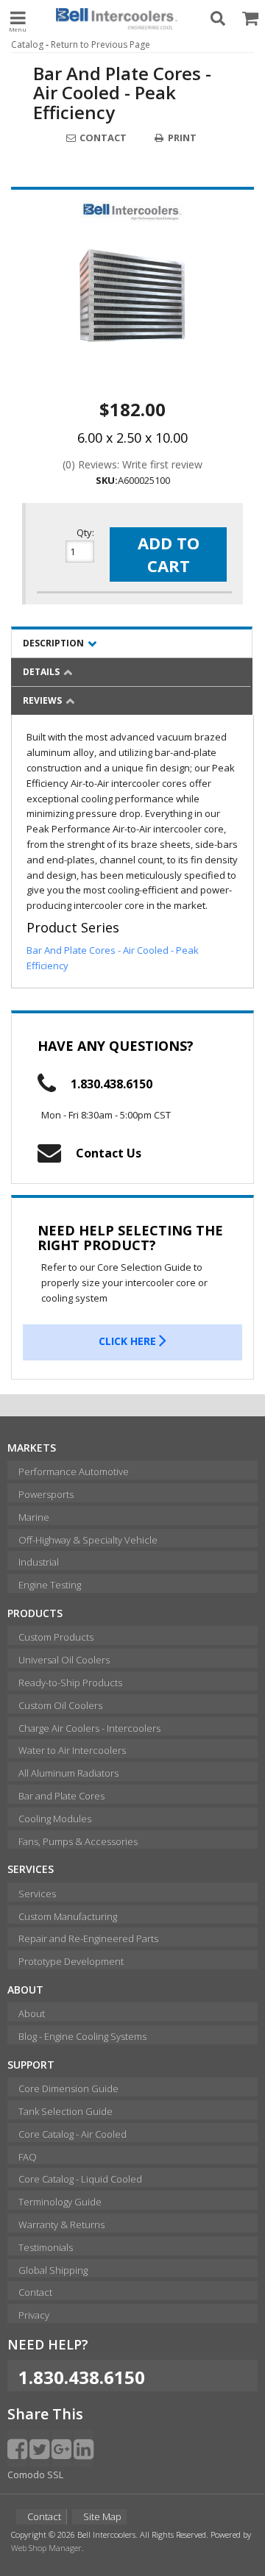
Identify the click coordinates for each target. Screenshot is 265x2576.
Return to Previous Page (100, 44)
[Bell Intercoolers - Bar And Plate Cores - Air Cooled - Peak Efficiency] (132, 212)
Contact (102, 138)
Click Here (129, 1341)
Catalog (27, 44)
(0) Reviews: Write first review (132, 464)
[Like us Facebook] (17, 2448)
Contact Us (109, 1153)
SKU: (107, 480)
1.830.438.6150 (112, 1084)
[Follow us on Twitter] (39, 2448)
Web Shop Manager (46, 2548)
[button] (218, 18)
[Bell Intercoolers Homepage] (116, 18)
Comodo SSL (35, 2475)
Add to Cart (169, 554)
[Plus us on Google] (61, 2448)
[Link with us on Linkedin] (84, 2448)
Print (181, 138)
